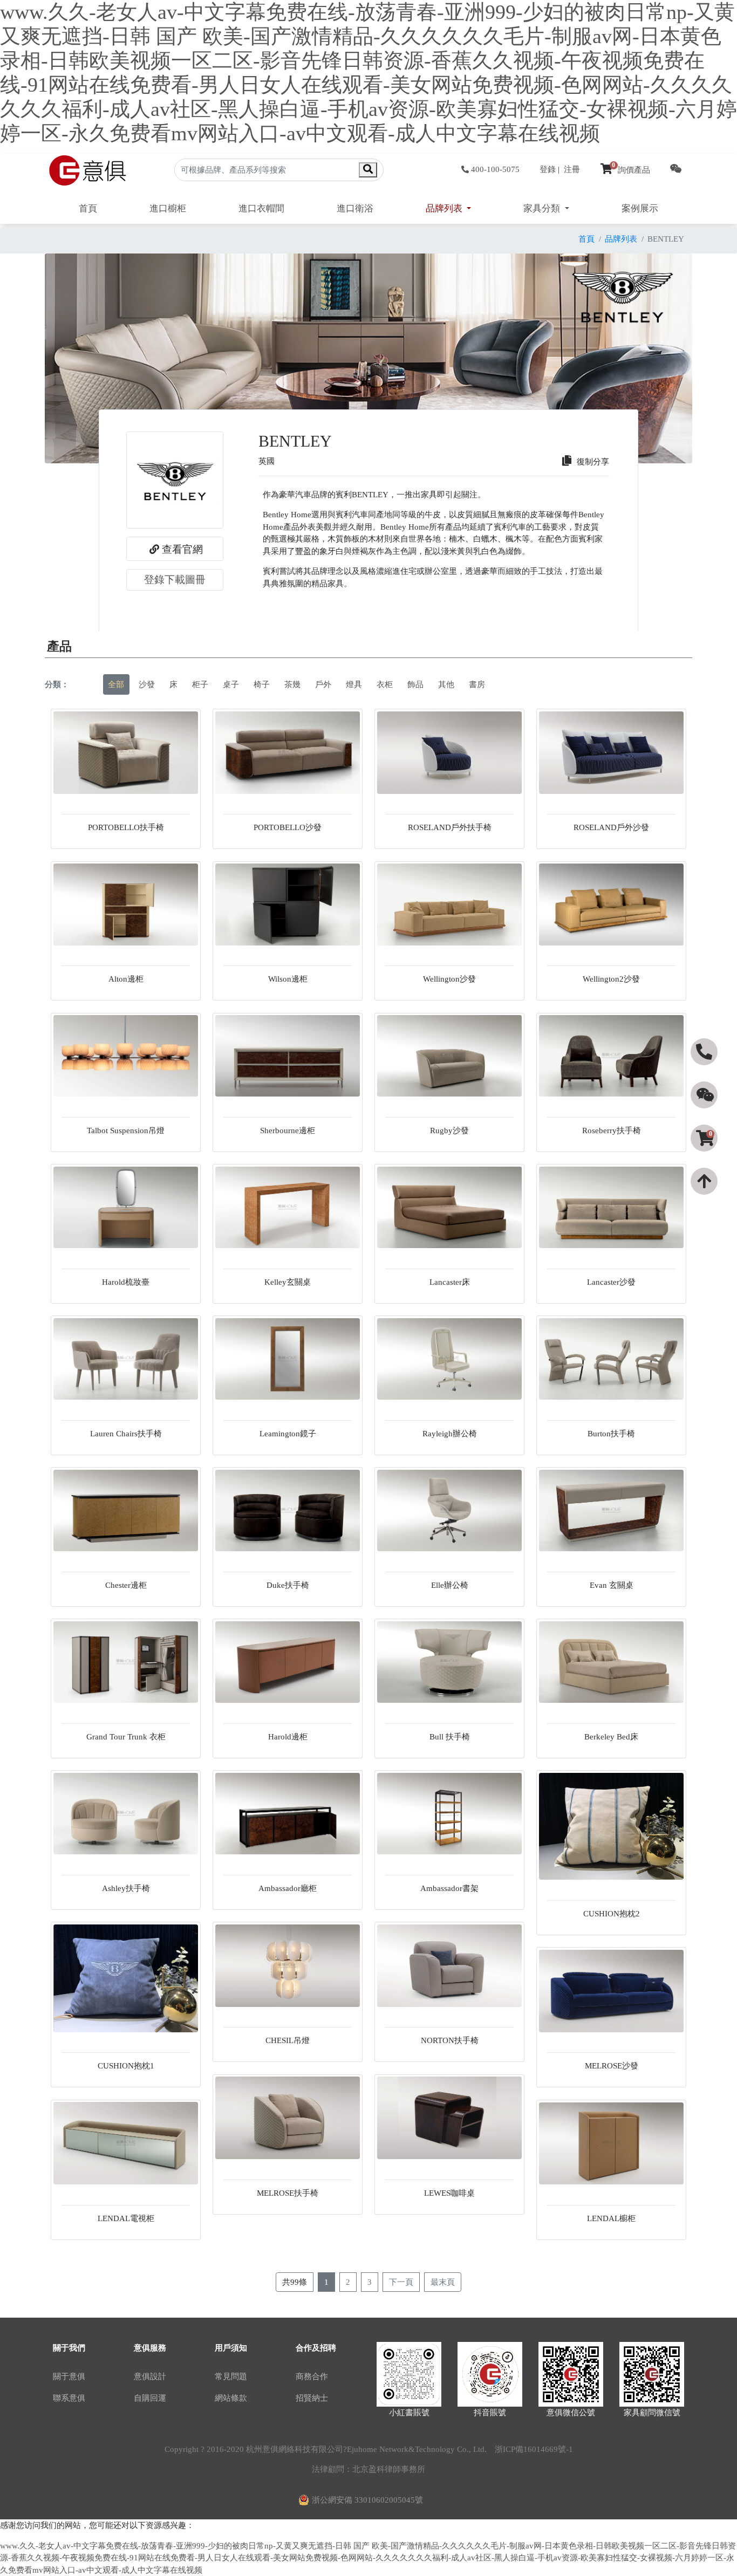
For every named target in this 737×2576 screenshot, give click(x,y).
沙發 (147, 684)
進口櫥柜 (168, 208)
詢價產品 (631, 170)
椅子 (262, 684)
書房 (477, 684)
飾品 (415, 684)
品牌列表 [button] (445, 208)
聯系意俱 (69, 2398)
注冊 (572, 169)
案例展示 (640, 208)
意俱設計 (150, 2376)
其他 (446, 684)
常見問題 (231, 2376)
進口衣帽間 (261, 208)
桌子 (231, 684)
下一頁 (401, 2282)
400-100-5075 (495, 169)
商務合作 (312, 2376)
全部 (116, 684)
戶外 (323, 684)
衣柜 (385, 684)
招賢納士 (312, 2398)
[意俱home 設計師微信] (676, 170)
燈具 (354, 684)
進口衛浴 (355, 208)
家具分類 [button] (543, 208)
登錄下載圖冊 (175, 580)
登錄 (548, 169)
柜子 (200, 684)
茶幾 (292, 684)
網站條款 (231, 2398)
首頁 (88, 208)
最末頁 (443, 2282)
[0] (705, 1157)
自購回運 (150, 2398)
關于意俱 (69, 2376)
